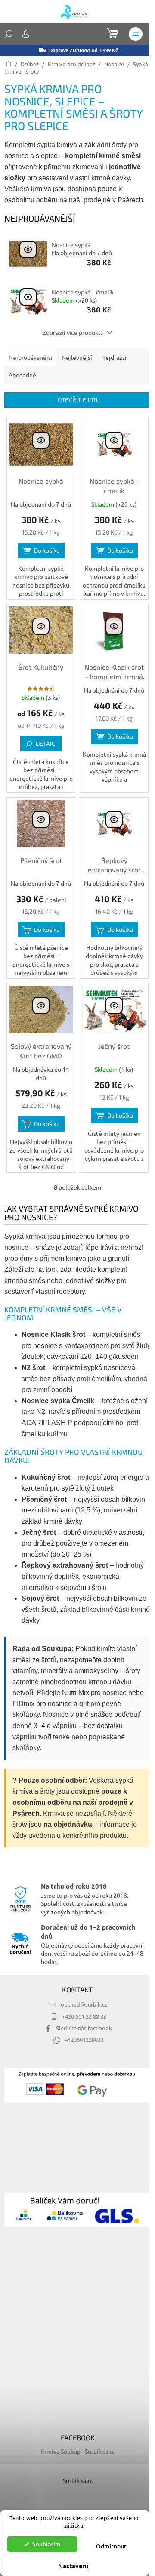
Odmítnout (111, 2546)
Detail (45, 744)
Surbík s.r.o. (78, 2480)
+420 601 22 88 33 (84, 2016)
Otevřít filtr (78, 400)
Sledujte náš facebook (84, 2028)
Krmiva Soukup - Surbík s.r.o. (77, 2451)
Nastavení (73, 2566)
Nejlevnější (77, 357)
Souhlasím (46, 2544)
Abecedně (22, 375)
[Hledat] (9, 34)
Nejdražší (114, 357)
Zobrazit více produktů (73, 332)
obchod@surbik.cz (84, 2004)
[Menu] (136, 34)
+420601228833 (84, 2039)
